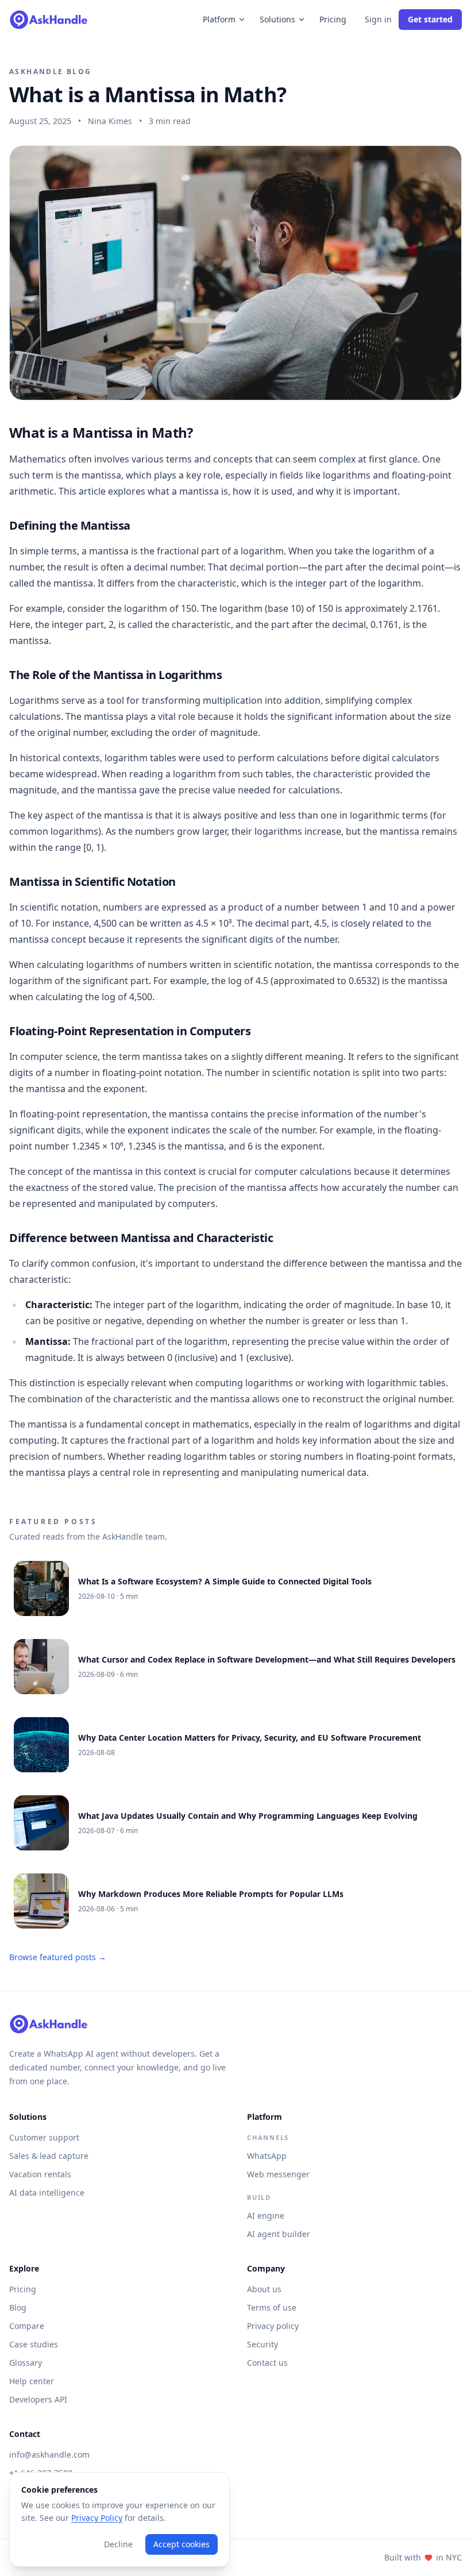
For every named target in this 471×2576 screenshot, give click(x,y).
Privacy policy (273, 2326)
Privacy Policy (97, 2518)
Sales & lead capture (49, 2156)
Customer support (44, 2137)
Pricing (333, 19)
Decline (118, 2544)
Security (262, 2344)
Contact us (267, 2363)
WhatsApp (267, 2156)
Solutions (277, 19)
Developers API (38, 2399)
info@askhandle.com (49, 2454)
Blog (18, 2307)
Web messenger (278, 2174)
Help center (32, 2381)
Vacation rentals (40, 2174)
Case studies (34, 2344)
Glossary (26, 2363)
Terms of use (272, 2307)
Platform (219, 19)
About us (264, 2289)
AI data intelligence (47, 2193)
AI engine (266, 2216)
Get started (430, 19)
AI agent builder (279, 2234)
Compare (27, 2326)
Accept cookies (182, 2544)
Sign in (378, 19)
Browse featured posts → (58, 1957)
